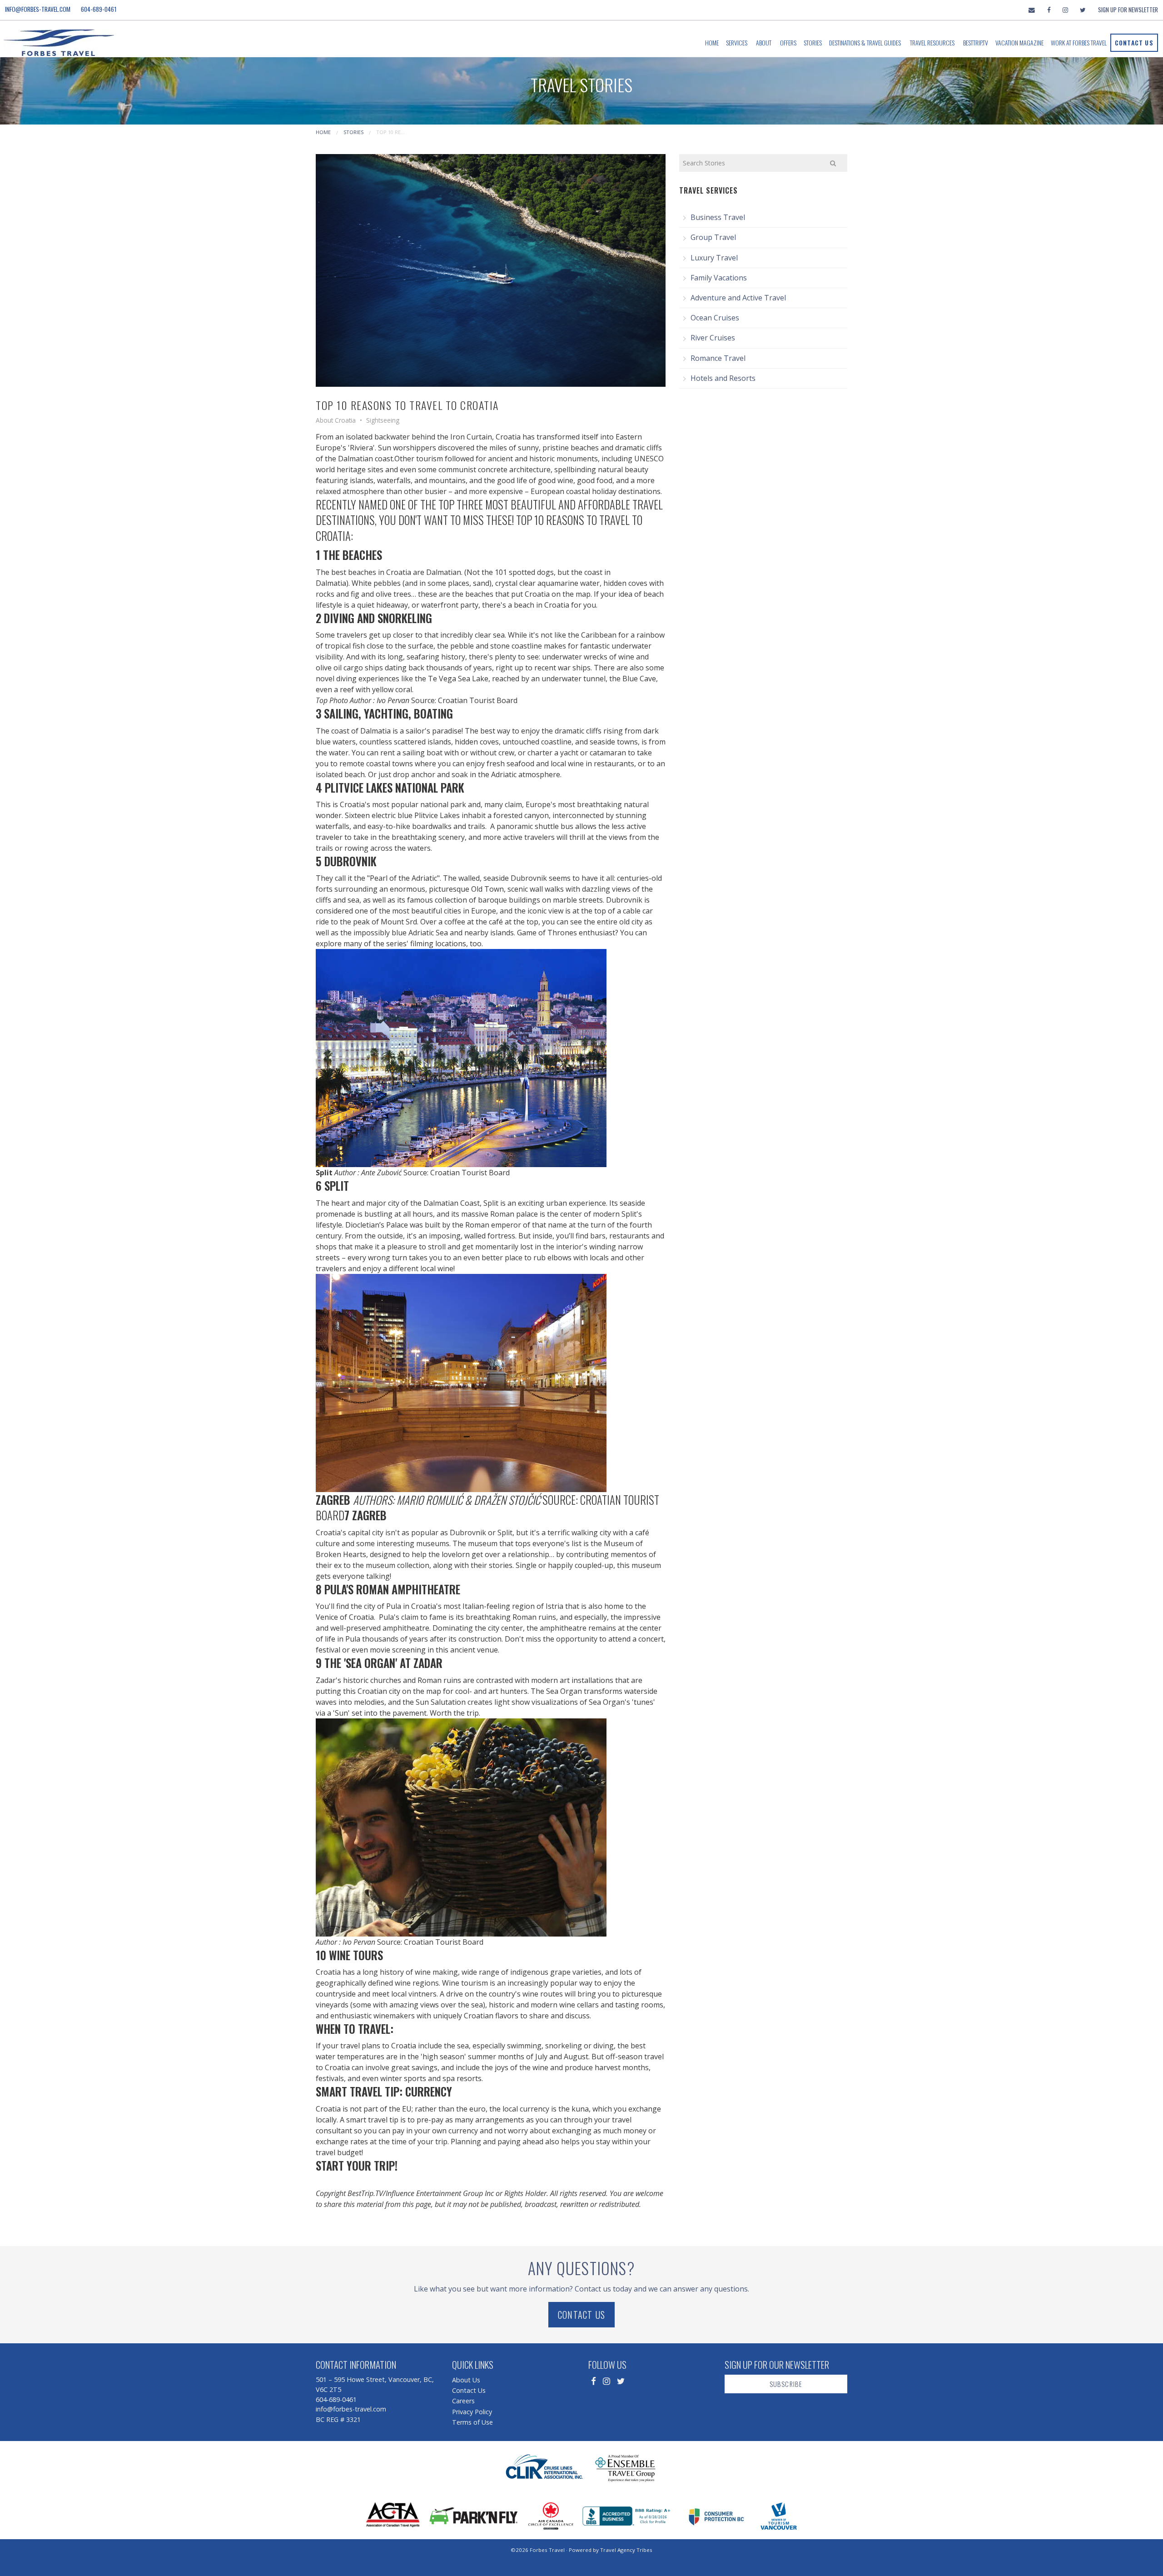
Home (712, 42)
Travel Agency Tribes (626, 2550)
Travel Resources (932, 42)
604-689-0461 (99, 9)
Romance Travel (718, 358)
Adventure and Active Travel (738, 298)
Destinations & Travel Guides (865, 42)
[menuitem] (712, 43)
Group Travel (713, 237)
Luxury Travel (714, 258)
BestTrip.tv (976, 42)
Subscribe (786, 2384)
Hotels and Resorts (723, 378)
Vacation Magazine (1019, 42)
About (764, 42)
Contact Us (1134, 42)
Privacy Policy (472, 2412)
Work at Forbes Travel (1079, 42)
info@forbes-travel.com (38, 9)
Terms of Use (472, 2422)
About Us (466, 2380)
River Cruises (713, 338)
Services (737, 42)
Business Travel (718, 217)
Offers (788, 42)
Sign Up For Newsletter (1128, 10)
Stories (813, 42)
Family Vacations (719, 278)
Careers (463, 2401)
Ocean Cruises (715, 318)
